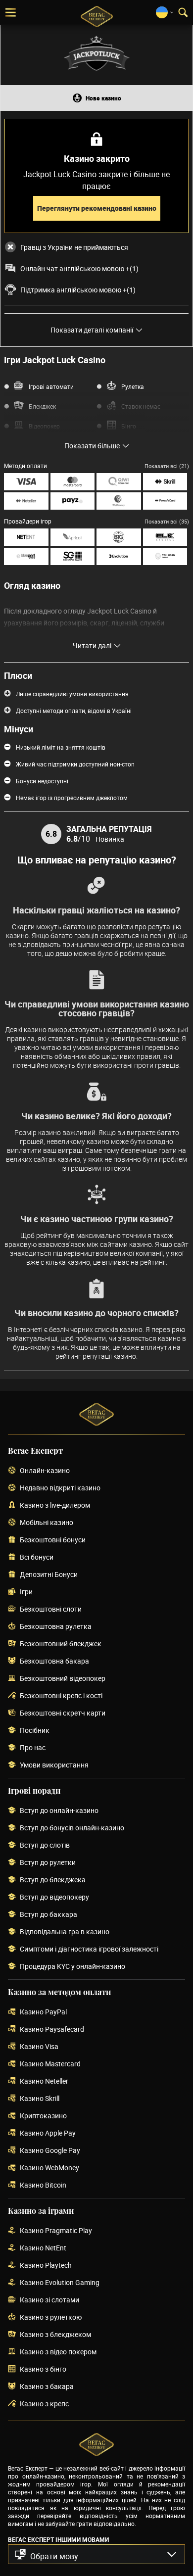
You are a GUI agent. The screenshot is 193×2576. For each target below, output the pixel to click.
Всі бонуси (37, 1557)
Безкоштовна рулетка (56, 1627)
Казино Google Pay (50, 2151)
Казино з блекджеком (55, 2335)
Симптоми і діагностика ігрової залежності (89, 1949)
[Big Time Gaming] (119, 537)
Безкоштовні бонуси (53, 1540)
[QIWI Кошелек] (119, 482)
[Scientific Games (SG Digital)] (73, 556)
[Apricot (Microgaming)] (73, 537)
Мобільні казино (47, 1523)
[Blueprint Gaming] (26, 556)
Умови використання (54, 1765)
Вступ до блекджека (53, 1880)
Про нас (33, 1748)
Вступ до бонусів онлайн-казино (72, 1828)
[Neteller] (26, 501)
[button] (96, 2554)
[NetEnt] (26, 537)
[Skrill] (165, 482)
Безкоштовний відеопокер (63, 1679)
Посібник (35, 1731)
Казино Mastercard (50, 2064)
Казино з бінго (43, 2369)
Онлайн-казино (45, 1471)
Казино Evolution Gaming (60, 2283)
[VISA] (26, 482)
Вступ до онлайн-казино (59, 1811)
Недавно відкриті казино (60, 1488)
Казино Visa (39, 2047)
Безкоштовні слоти (51, 1609)
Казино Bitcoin (43, 2185)
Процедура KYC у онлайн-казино (72, 1967)
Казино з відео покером (58, 2352)
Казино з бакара (47, 2387)
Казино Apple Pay (48, 2133)
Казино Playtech (46, 2266)
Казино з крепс (44, 2404)
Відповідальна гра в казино (65, 1932)
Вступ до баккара (48, 1915)
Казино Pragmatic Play (56, 2231)
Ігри (26, 1592)
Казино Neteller (44, 2081)
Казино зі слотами (49, 2300)
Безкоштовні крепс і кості (61, 1696)
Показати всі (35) (167, 521)
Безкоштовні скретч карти (63, 1713)
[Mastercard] (73, 482)
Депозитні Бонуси (49, 1575)
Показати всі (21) (167, 466)
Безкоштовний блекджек (61, 1644)
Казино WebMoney (49, 2168)
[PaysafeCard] (165, 501)
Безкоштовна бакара (54, 1661)
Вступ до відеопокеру (54, 1897)
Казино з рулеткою (51, 2317)
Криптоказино (43, 2116)
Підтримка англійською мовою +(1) (78, 290)
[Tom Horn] (165, 556)
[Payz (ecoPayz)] (73, 501)
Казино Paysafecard (52, 2029)
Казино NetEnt (43, 2248)
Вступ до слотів (45, 1845)
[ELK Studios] (165, 537)
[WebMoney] (119, 501)
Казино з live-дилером (55, 1505)
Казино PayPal (43, 2012)
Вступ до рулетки (48, 1863)
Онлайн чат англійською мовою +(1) (79, 269)
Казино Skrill (40, 2099)
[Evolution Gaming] (119, 556)
